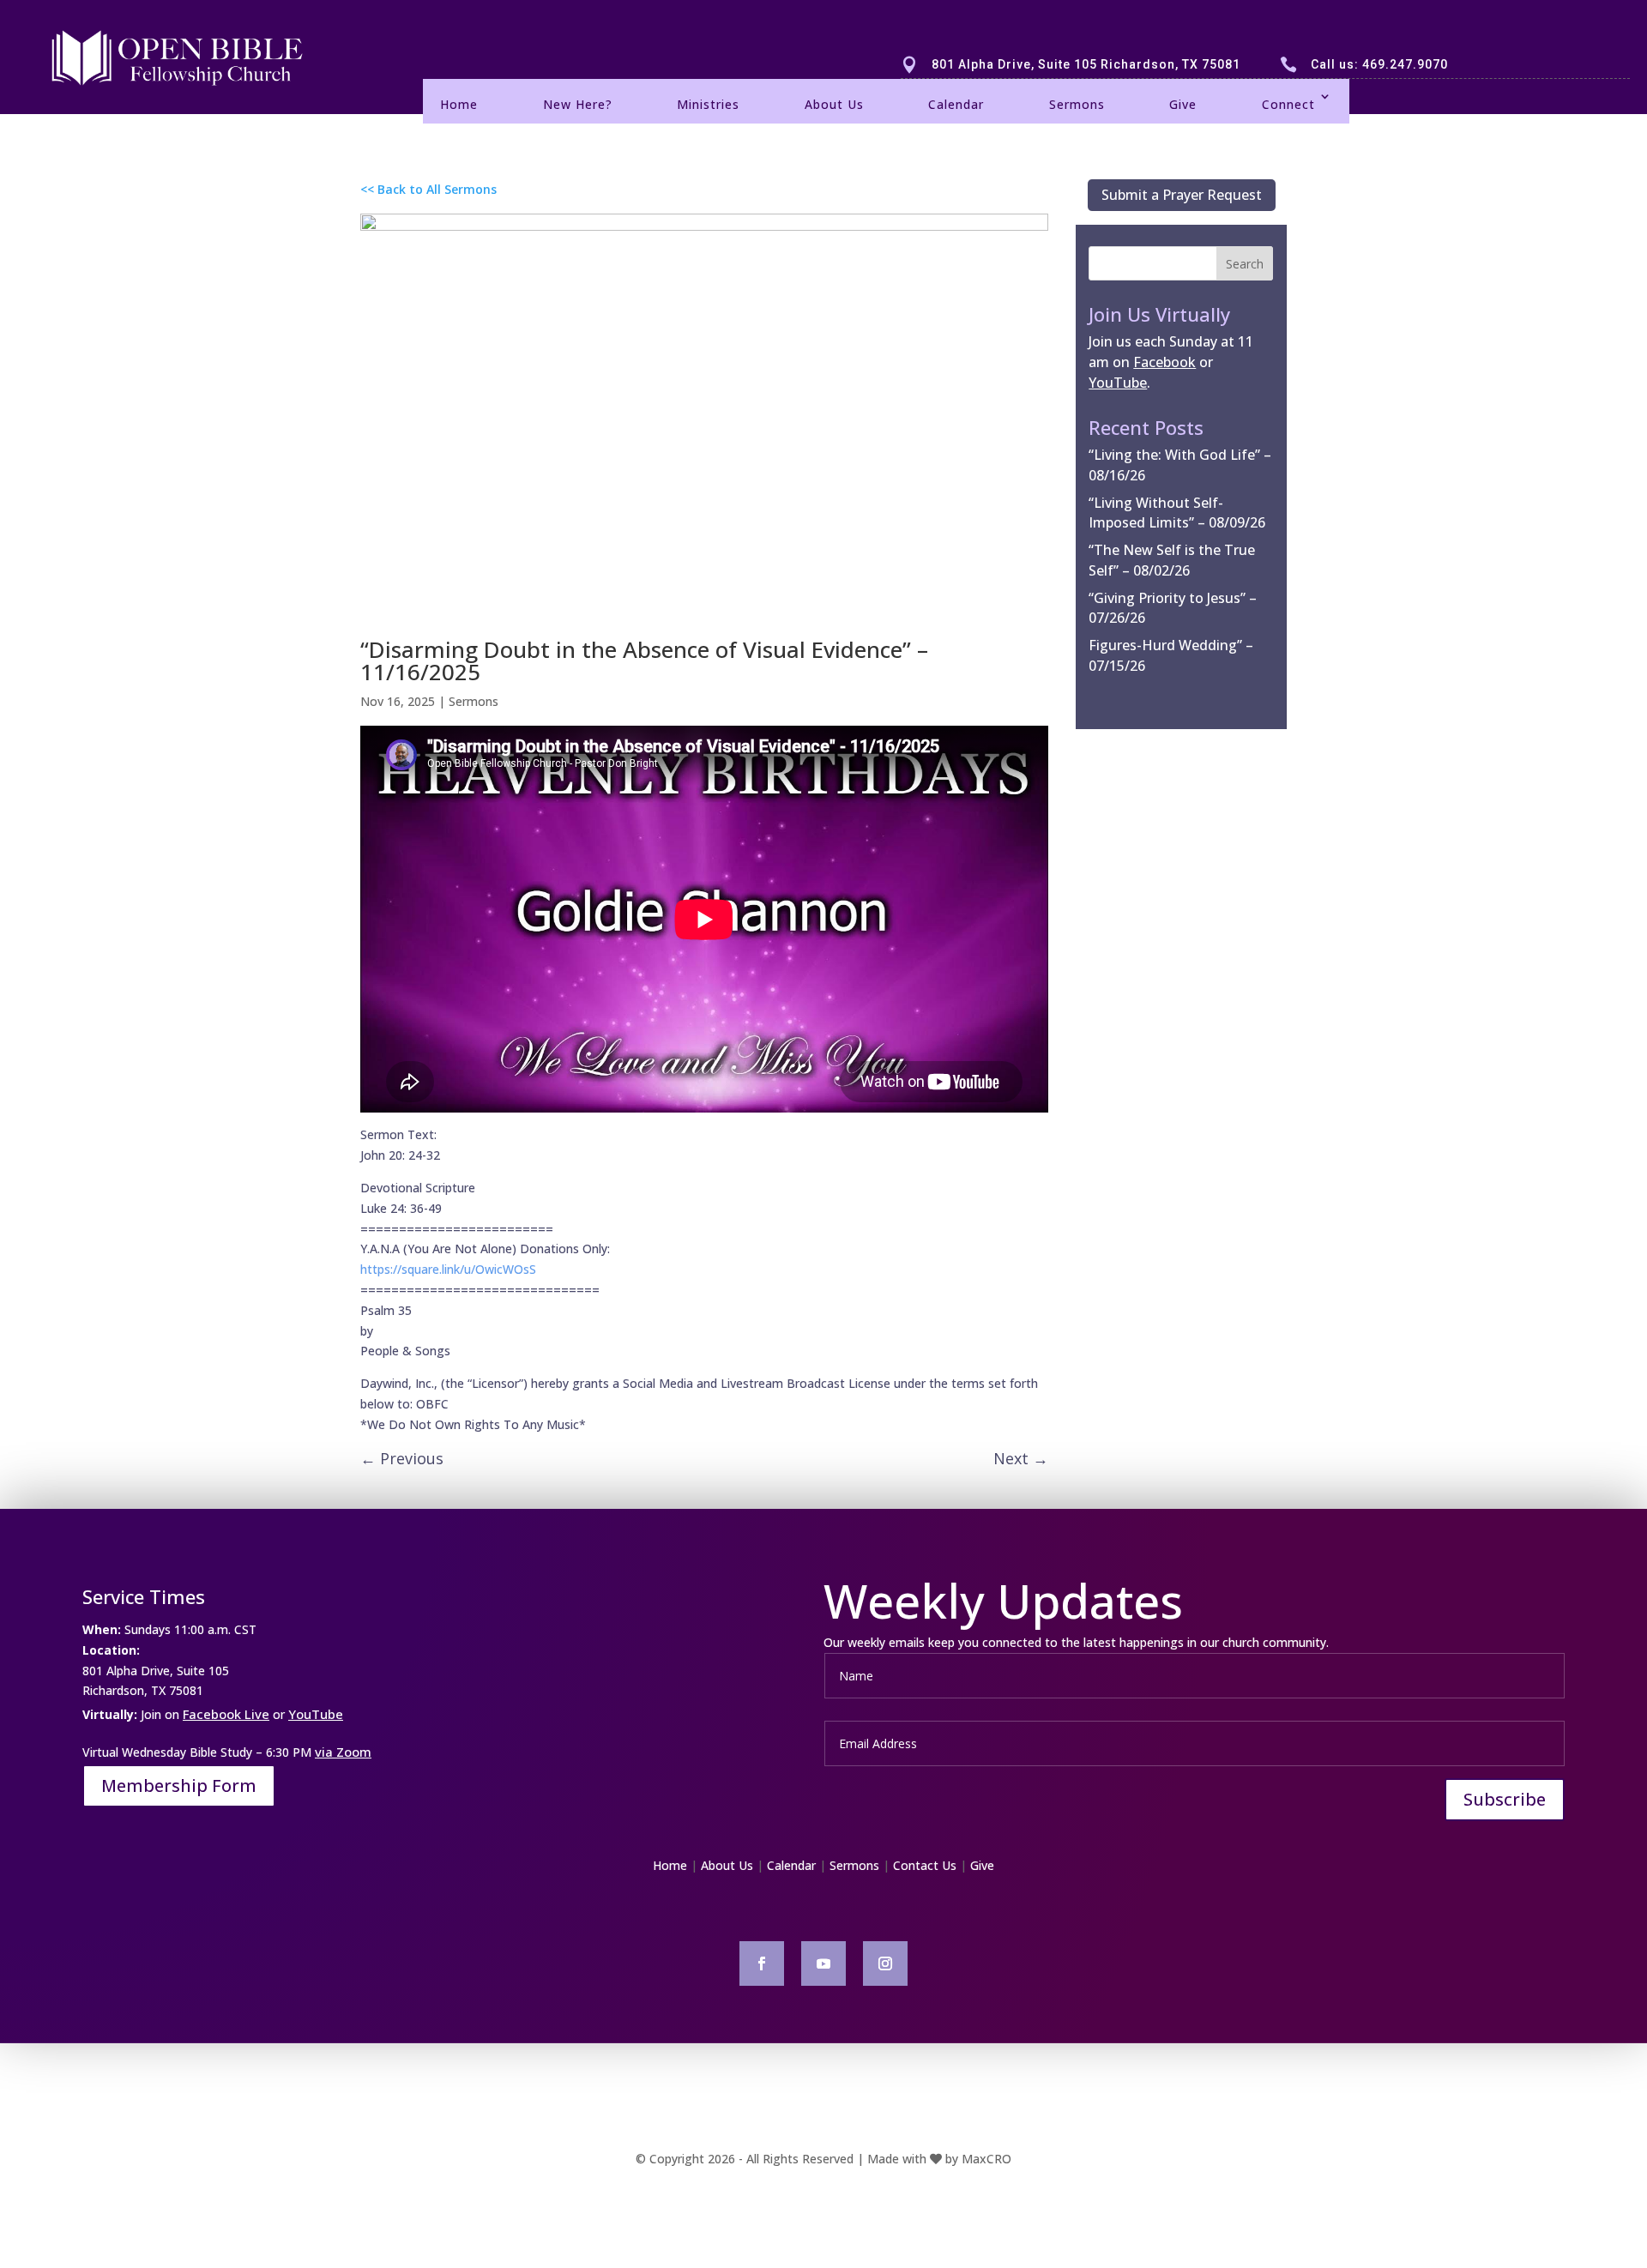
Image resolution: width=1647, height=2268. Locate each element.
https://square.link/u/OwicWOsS (448, 1269)
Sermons (1077, 104)
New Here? (578, 104)
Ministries (708, 104)
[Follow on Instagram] (885, 1963)
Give (1183, 104)
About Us (834, 104)
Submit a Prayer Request (1182, 195)
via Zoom (343, 1752)
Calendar (956, 104)
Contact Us (925, 1865)
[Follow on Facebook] (762, 1963)
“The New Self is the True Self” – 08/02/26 (1172, 560)
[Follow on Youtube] (823, 1963)
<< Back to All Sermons (428, 189)
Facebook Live (226, 1714)
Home (459, 104)
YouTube (316, 1714)
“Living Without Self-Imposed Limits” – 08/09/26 (1177, 513)
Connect (1288, 104)
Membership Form (179, 1785)
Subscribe (1505, 1799)
